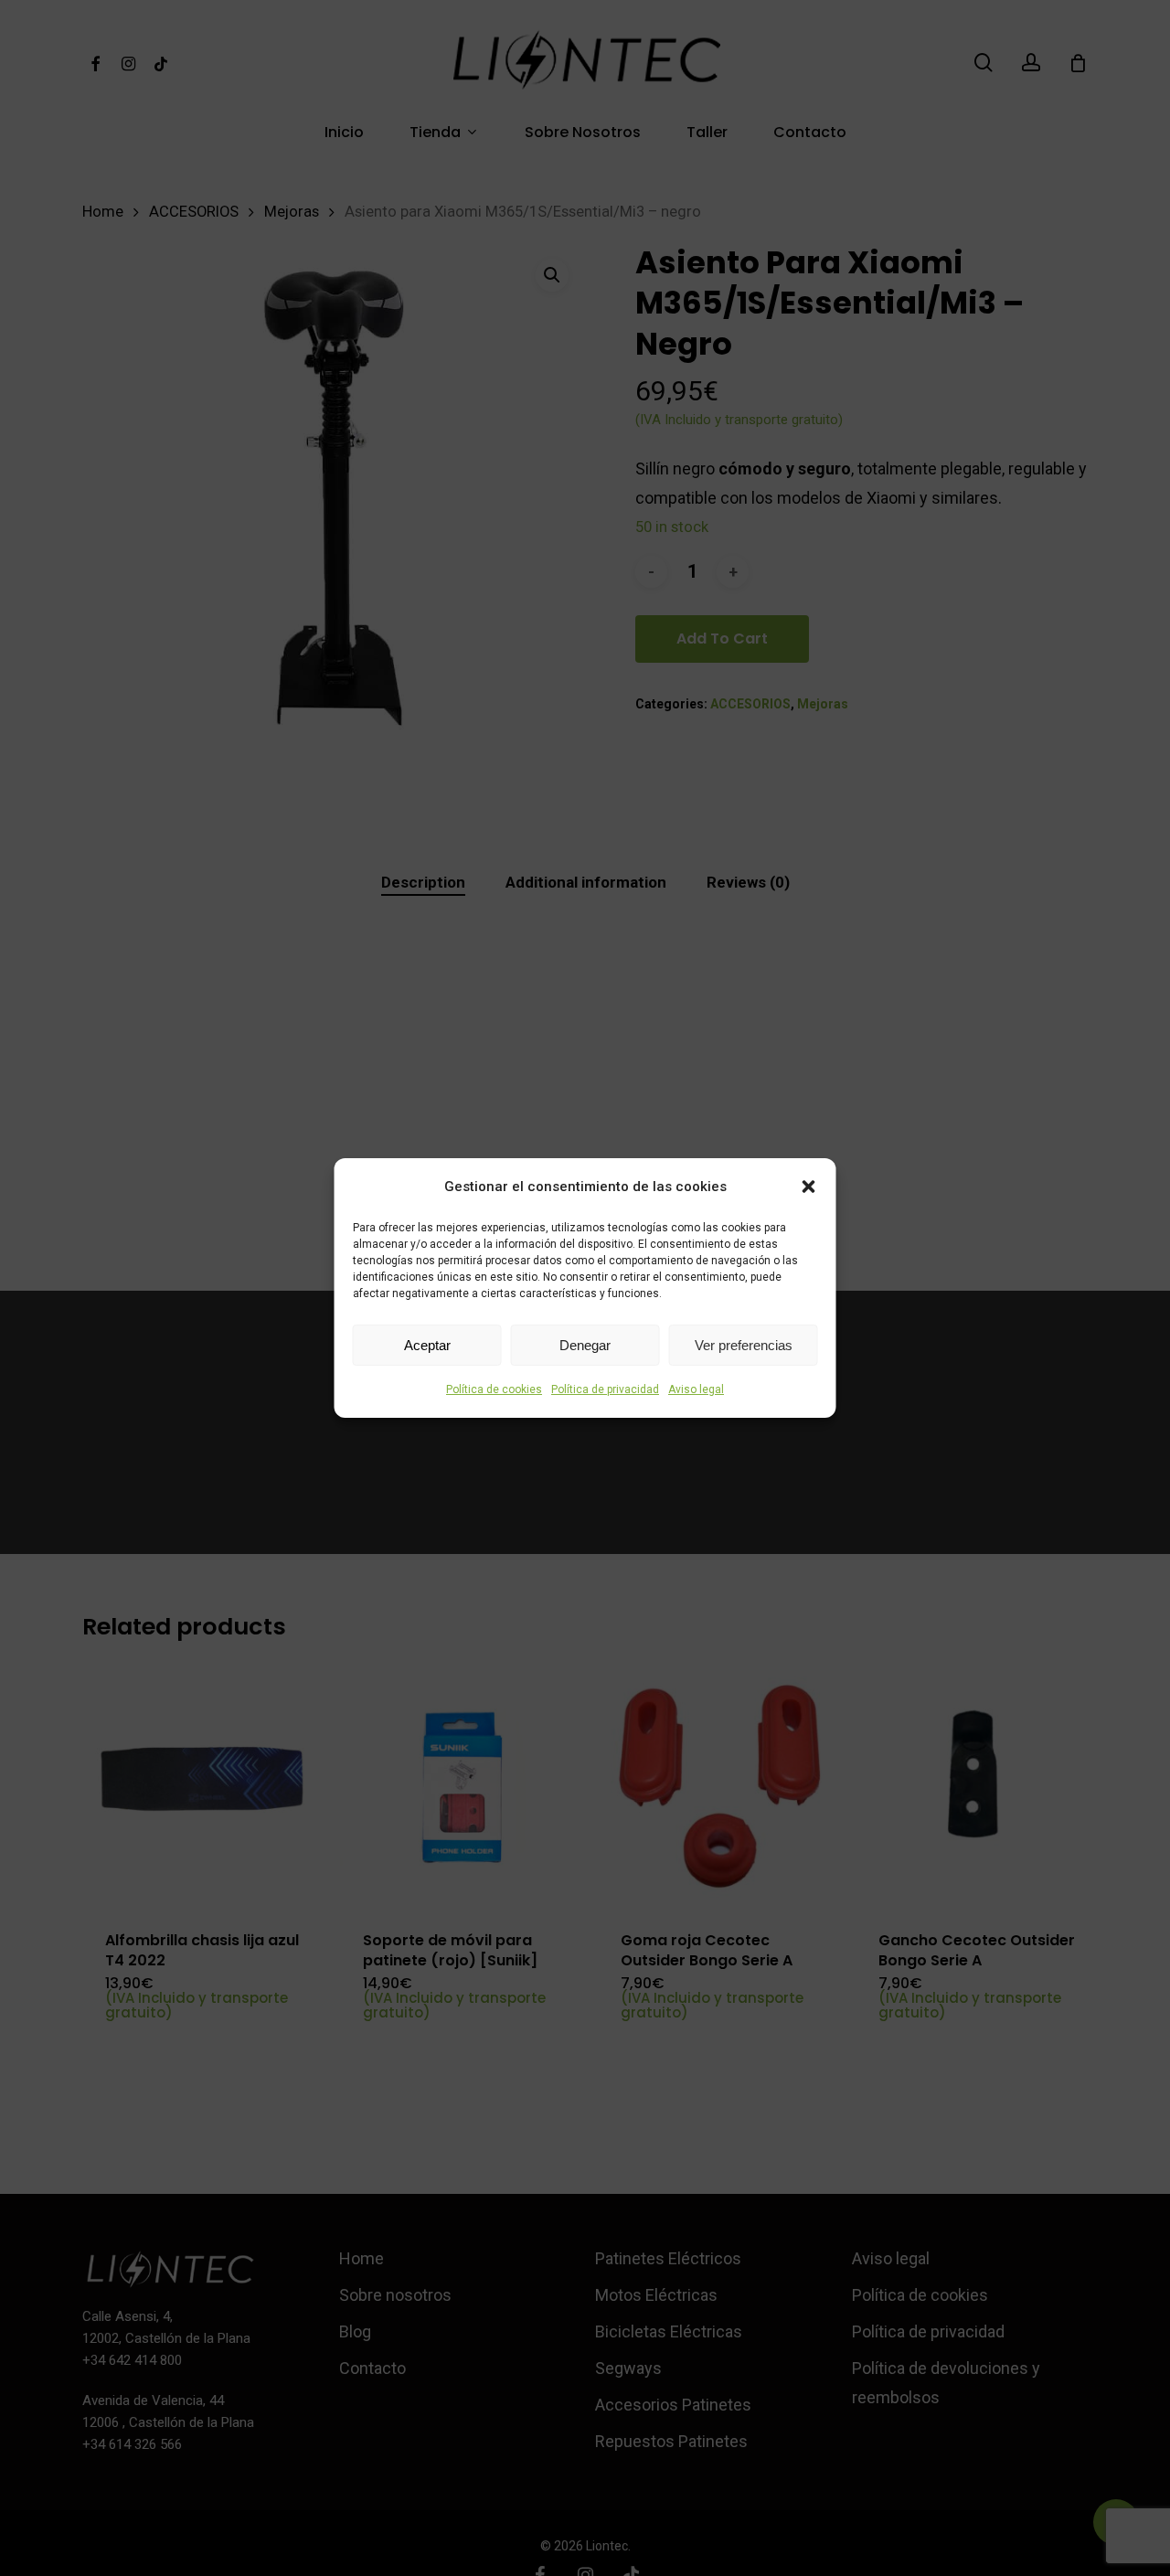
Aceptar (427, 1345)
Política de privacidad (605, 1389)
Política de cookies (494, 1389)
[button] (809, 1187)
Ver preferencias (744, 1345)
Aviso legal (696, 1389)
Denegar (585, 1345)
